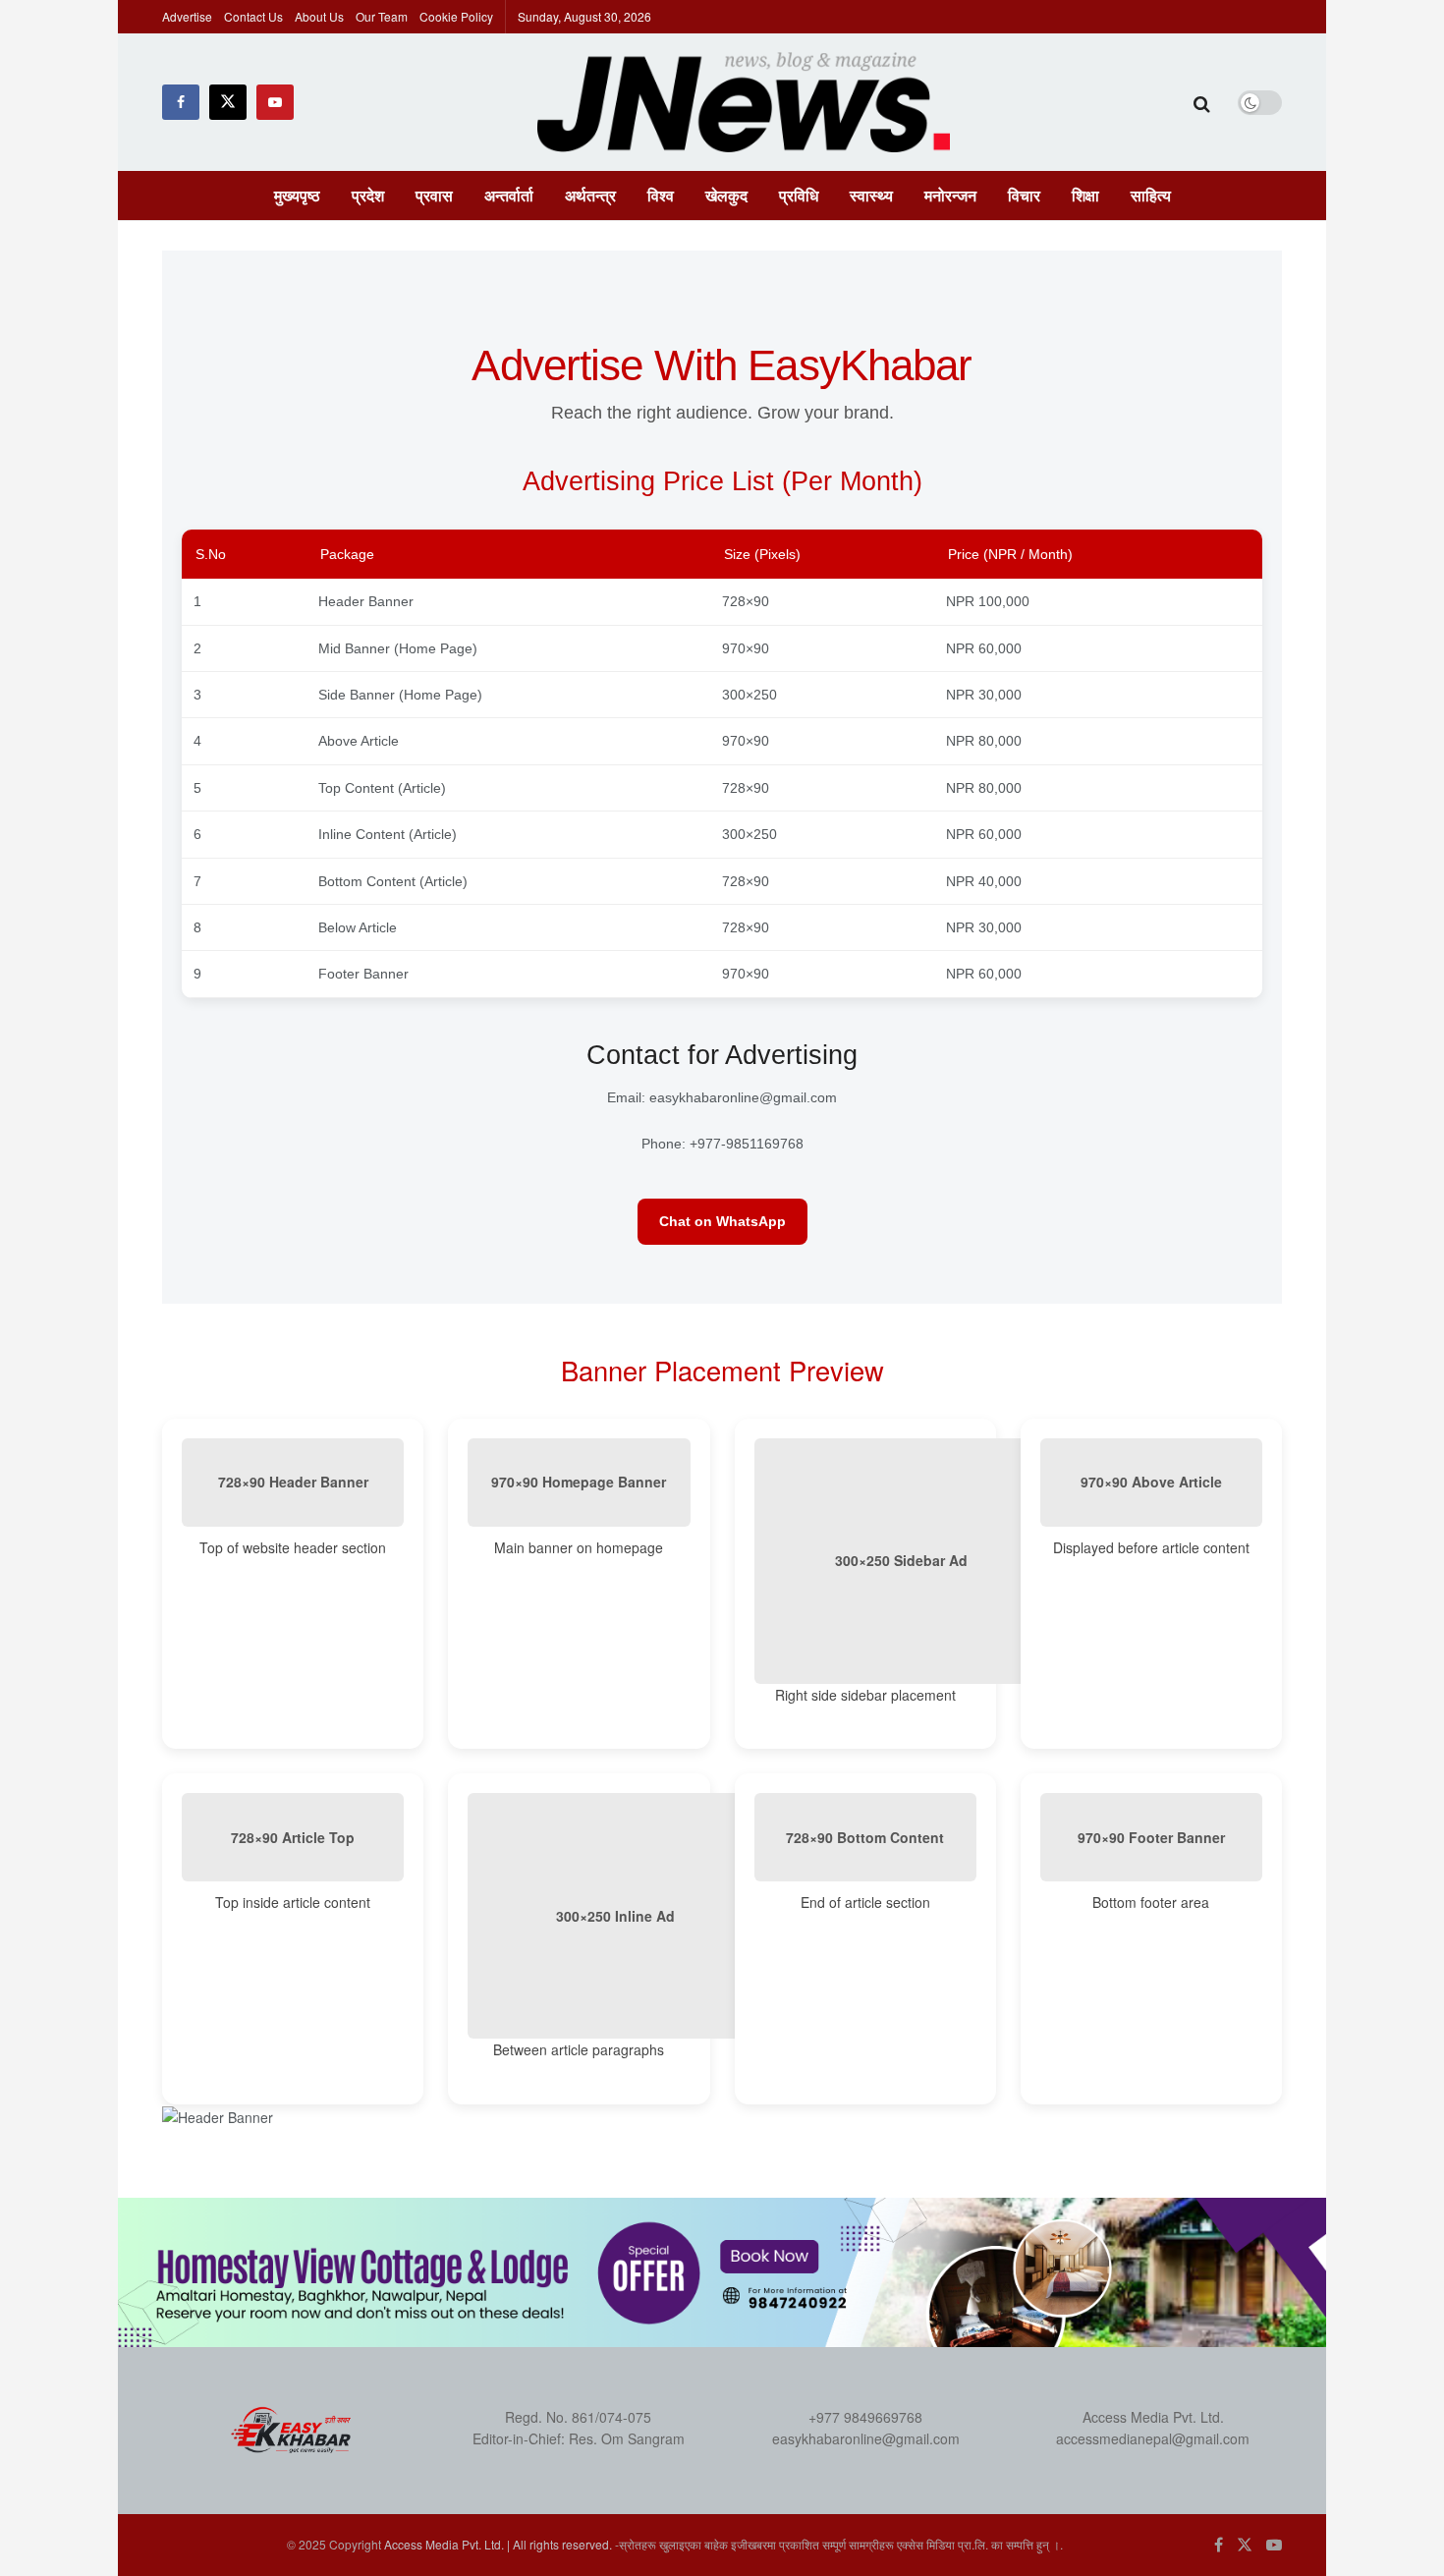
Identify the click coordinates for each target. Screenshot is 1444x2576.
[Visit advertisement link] (722, 2272)
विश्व (661, 195)
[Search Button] (1202, 102)
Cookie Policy (456, 16)
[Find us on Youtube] (275, 102)
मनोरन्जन (950, 195)
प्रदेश (368, 195)
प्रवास (434, 195)
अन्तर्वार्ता (509, 195)
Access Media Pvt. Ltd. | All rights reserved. (498, 2544)
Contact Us (253, 16)
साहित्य (1151, 195)
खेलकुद (726, 195)
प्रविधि (799, 195)
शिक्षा (1085, 195)
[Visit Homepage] (744, 102)
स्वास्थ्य (871, 195)
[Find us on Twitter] (228, 102)
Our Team (382, 16)
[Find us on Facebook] (181, 102)
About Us (319, 16)
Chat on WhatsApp (722, 1221)
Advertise (187, 16)
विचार (1024, 195)
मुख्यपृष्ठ (297, 195)
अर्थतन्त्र (590, 195)
